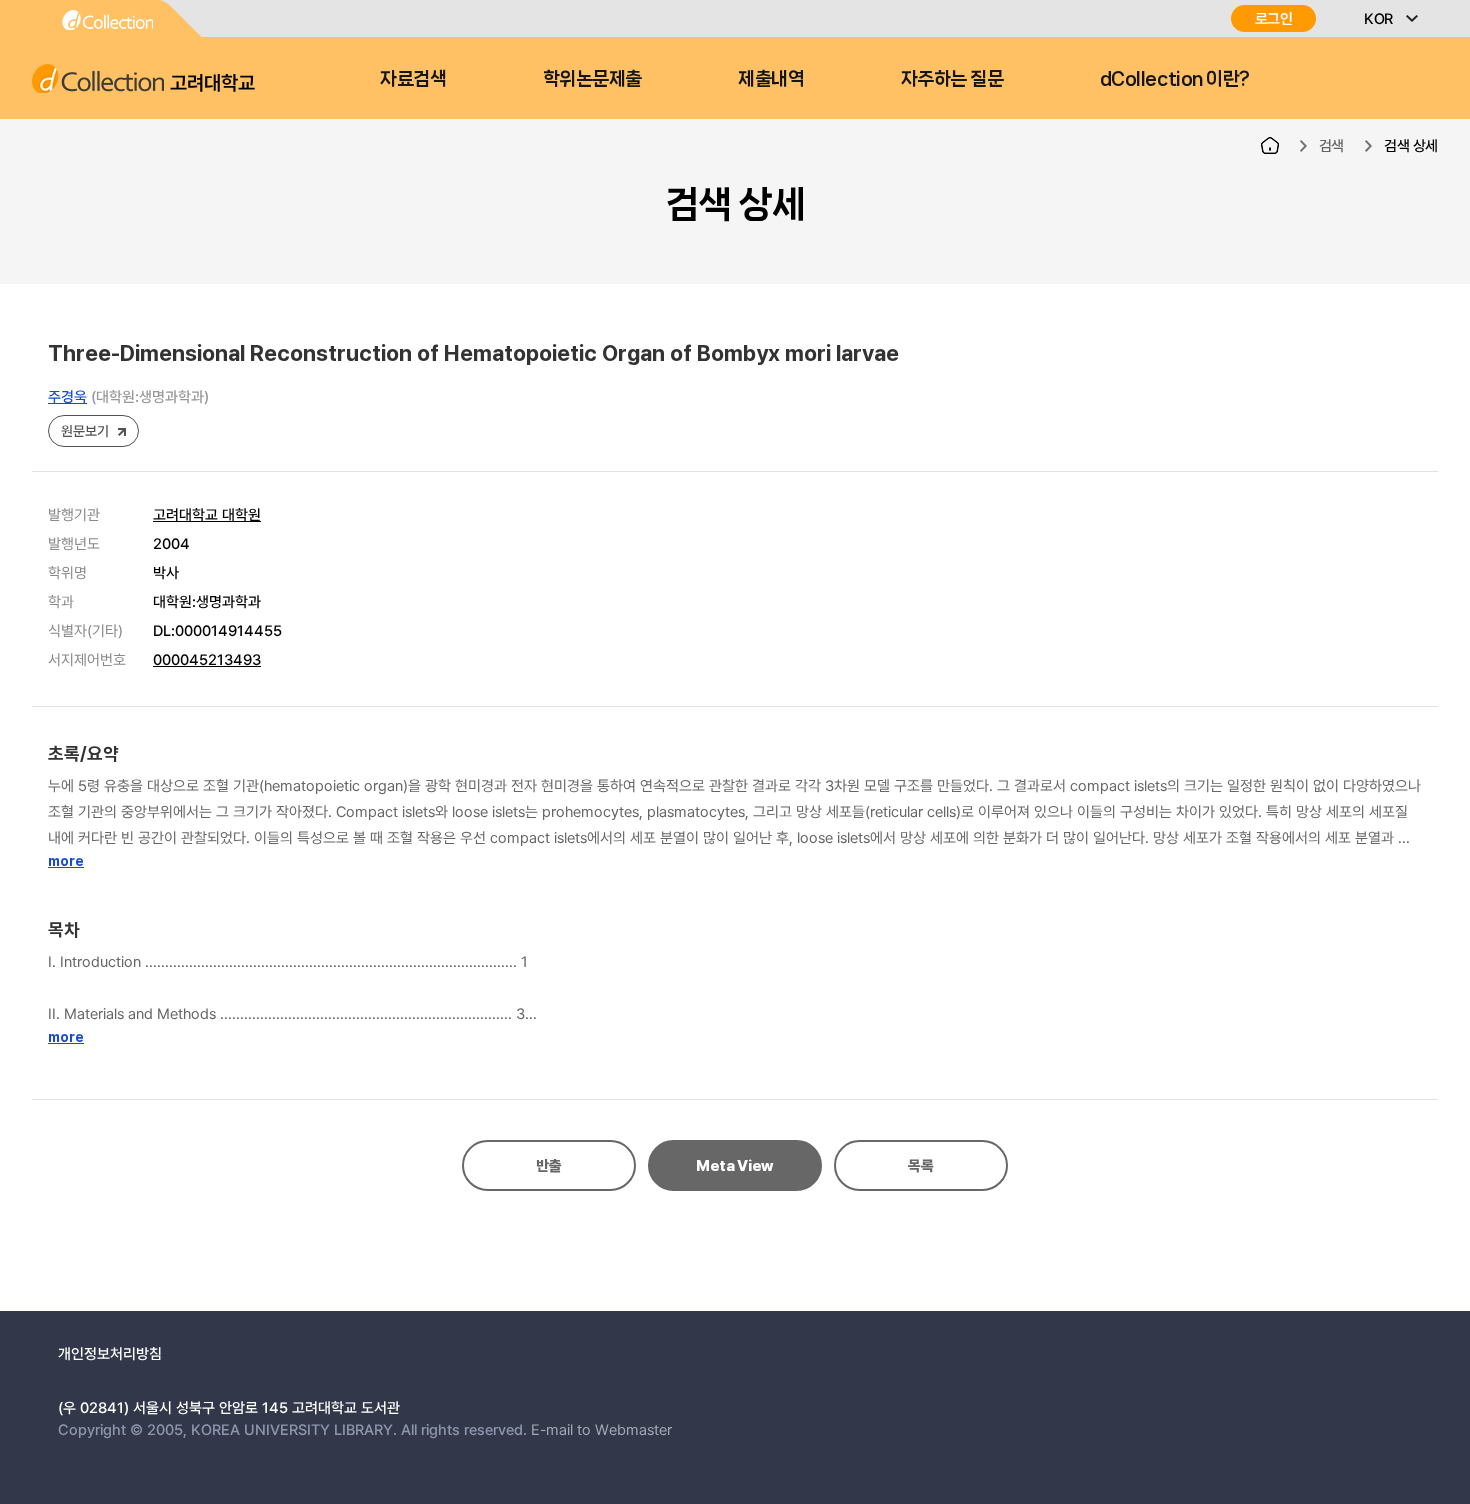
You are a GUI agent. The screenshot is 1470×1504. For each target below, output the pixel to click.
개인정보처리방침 (110, 1353)
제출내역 (771, 79)
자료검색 (413, 79)
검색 (1331, 145)
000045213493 (207, 659)
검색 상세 (1411, 145)
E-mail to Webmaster (601, 1429)
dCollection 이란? (1175, 79)
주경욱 (67, 396)
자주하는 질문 (952, 79)
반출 (548, 1166)
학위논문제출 (592, 79)
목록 (920, 1166)
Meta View (735, 1166)
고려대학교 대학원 (207, 514)
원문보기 (84, 430)
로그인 (1274, 18)
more (66, 861)
